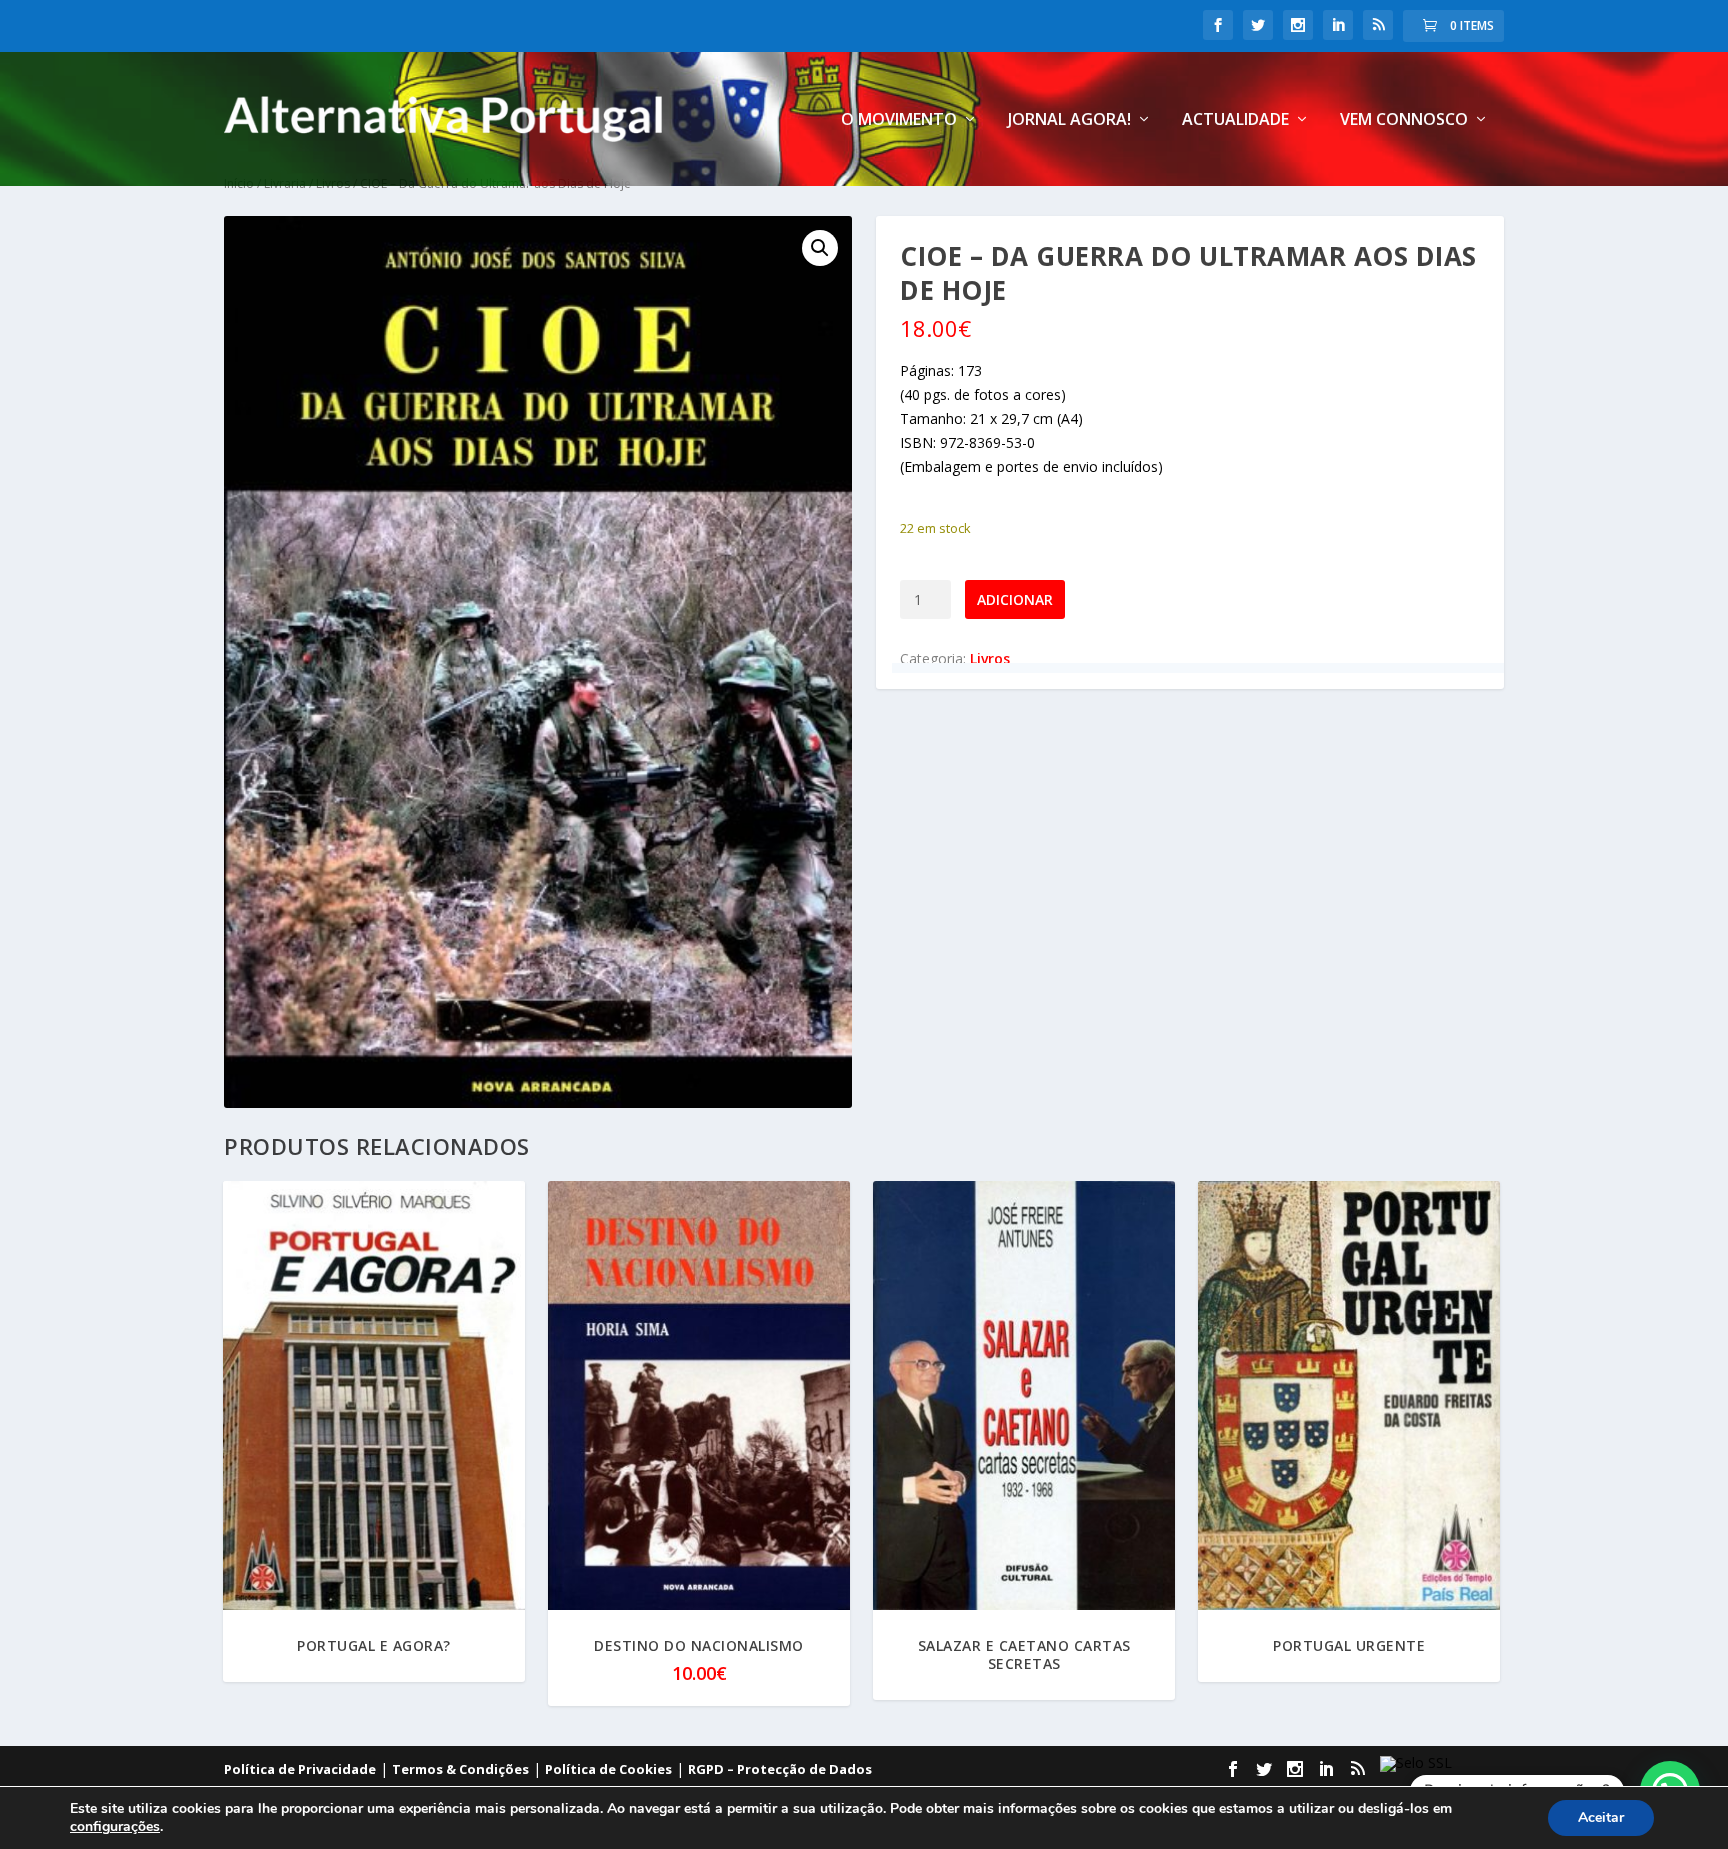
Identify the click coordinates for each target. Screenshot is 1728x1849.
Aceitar (1601, 1817)
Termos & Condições (460, 1769)
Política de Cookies (608, 1769)
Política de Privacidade (300, 1769)
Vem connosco (1404, 120)
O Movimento (899, 120)
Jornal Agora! (1069, 120)
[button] (820, 248)
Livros (990, 658)
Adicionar (1015, 599)
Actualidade (1235, 120)
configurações (115, 1827)
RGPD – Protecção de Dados (780, 1769)
